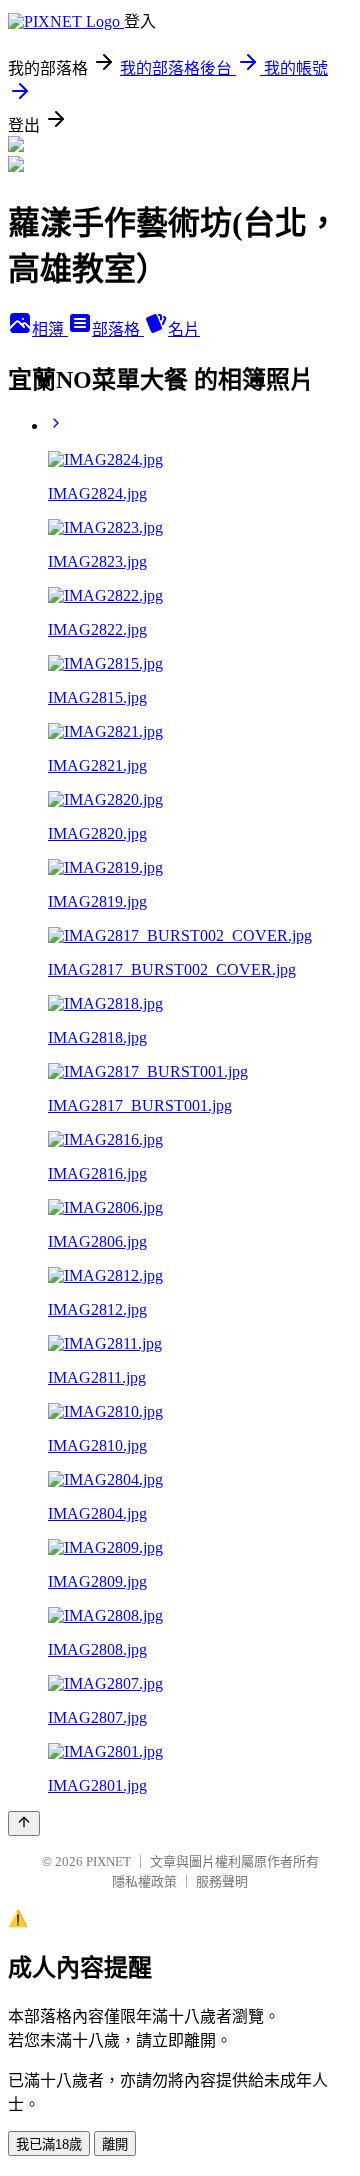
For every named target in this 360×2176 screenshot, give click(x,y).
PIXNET (108, 1861)
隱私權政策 (144, 1881)
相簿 (50, 329)
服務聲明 (222, 1881)
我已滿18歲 (49, 2144)
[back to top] (24, 1823)
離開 (115, 2144)
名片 (184, 329)
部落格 (118, 329)
